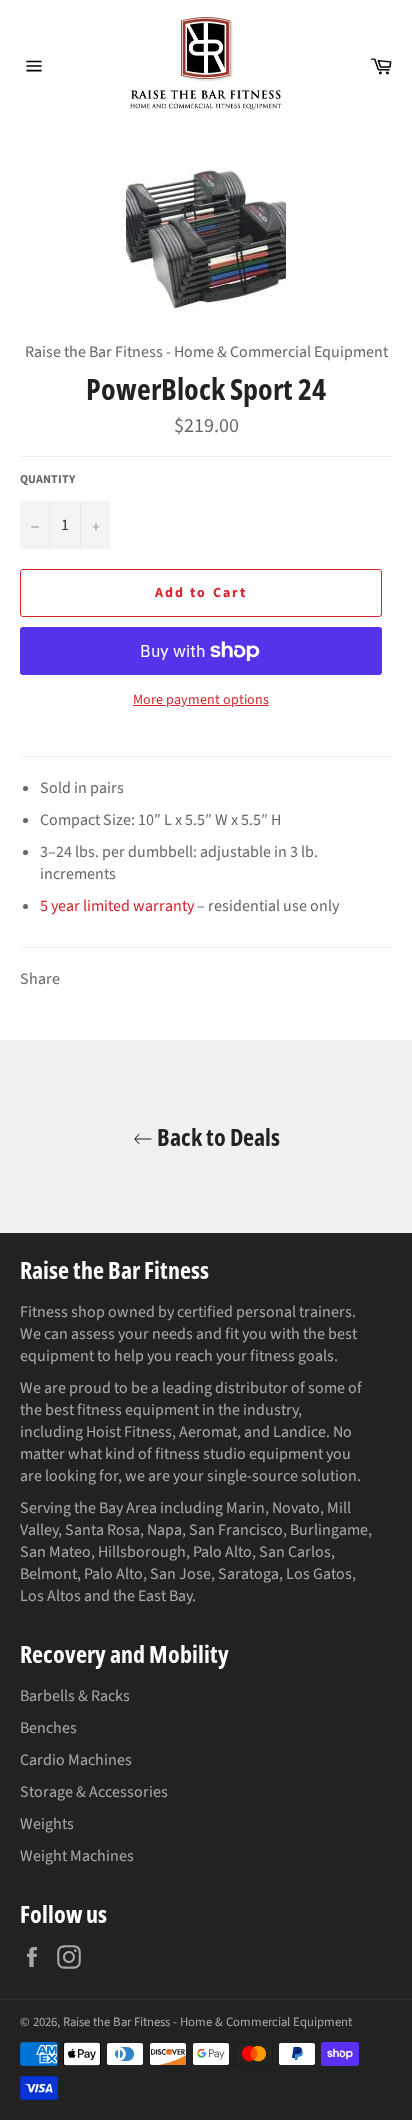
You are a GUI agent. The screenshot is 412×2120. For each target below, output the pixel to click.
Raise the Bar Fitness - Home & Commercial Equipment (207, 2022)
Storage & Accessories (94, 1792)
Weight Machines (77, 1856)
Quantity (47, 480)
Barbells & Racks (75, 1696)
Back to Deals (216, 1136)
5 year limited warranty (117, 906)
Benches (48, 1728)
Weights (47, 1824)
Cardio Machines (76, 1760)
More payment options (201, 700)
